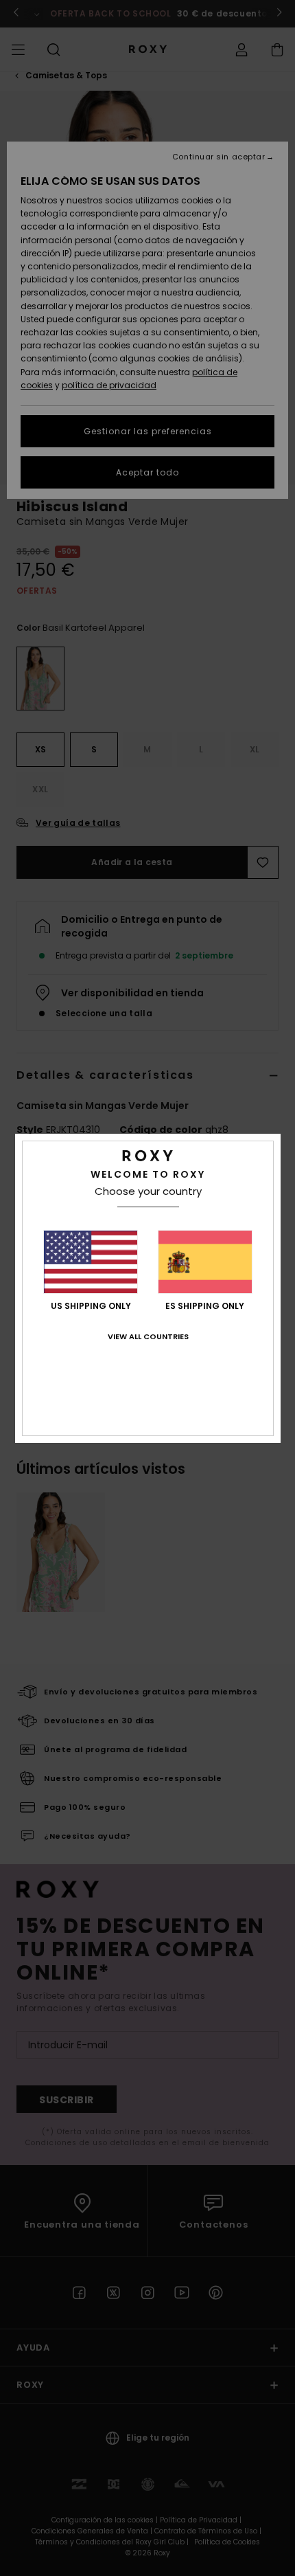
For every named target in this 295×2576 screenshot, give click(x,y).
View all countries (148, 1336)
